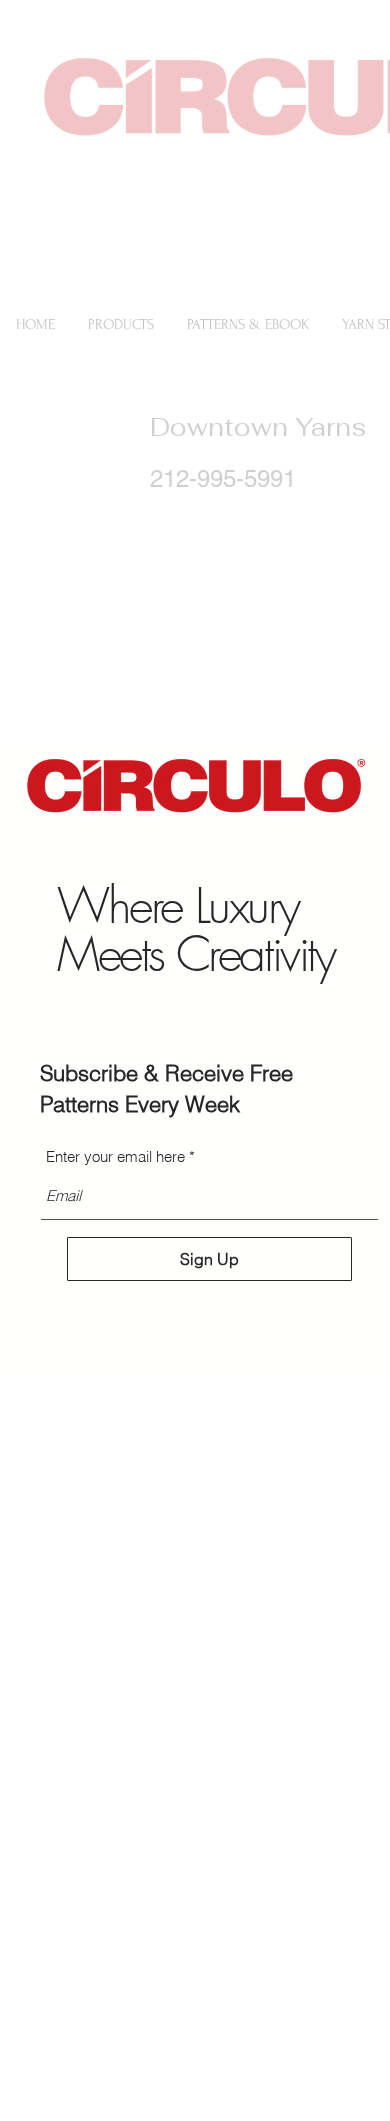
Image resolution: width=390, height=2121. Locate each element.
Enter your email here (115, 1156)
